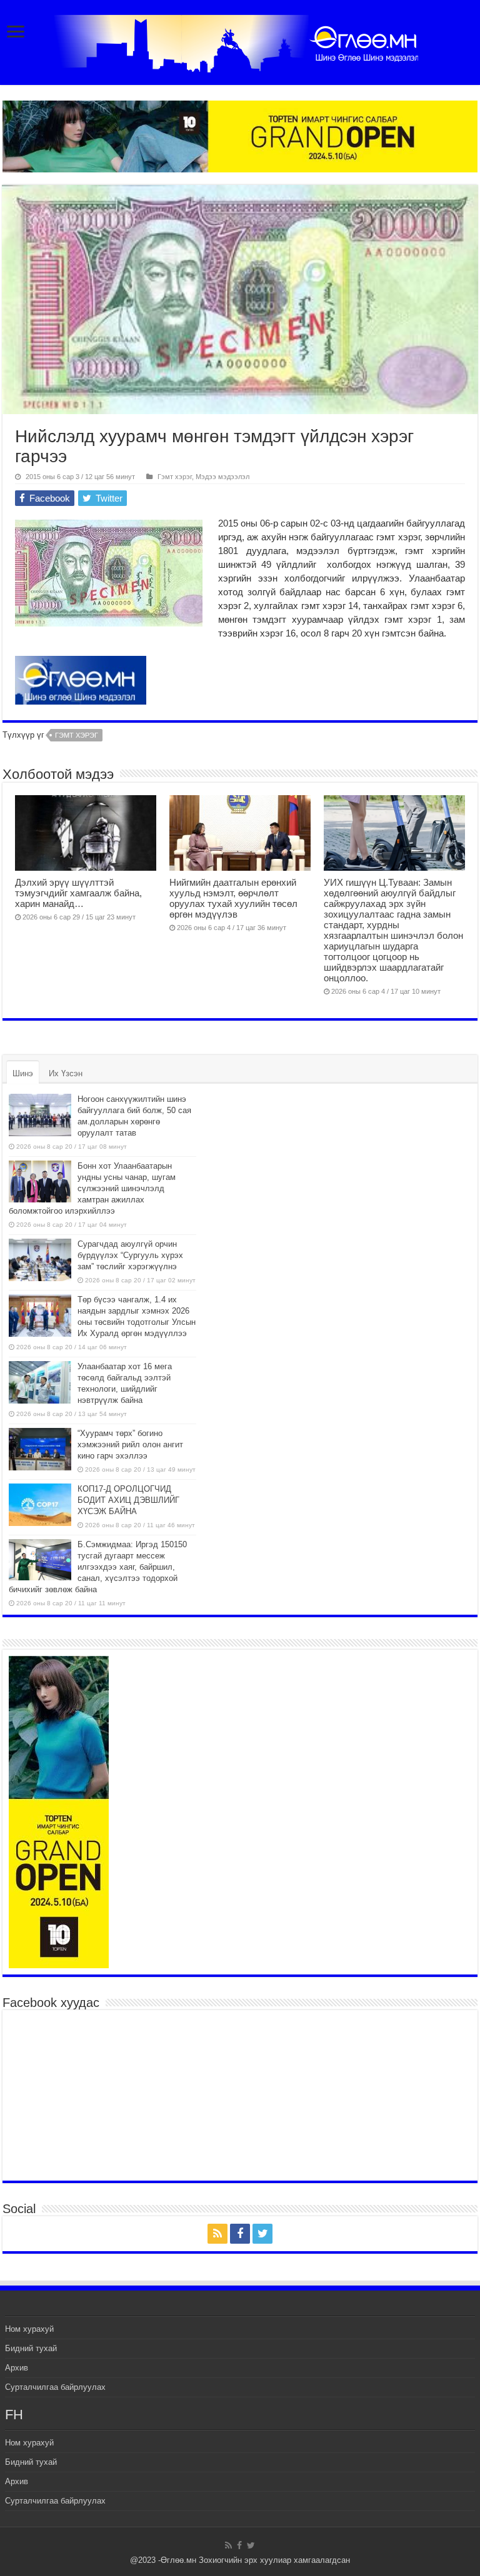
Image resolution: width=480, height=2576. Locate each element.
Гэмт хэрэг (175, 477)
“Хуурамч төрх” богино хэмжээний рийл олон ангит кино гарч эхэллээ (130, 1444)
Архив (17, 2368)
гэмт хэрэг (77, 735)
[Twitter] (262, 2234)
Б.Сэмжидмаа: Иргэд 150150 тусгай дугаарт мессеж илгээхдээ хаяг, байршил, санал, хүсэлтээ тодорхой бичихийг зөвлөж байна (98, 1567)
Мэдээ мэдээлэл (222, 477)
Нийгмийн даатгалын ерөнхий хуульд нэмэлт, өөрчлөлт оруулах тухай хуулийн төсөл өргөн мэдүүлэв (233, 898)
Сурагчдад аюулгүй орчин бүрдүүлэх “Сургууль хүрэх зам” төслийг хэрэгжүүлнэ (130, 1255)
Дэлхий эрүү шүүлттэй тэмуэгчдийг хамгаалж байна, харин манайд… (78, 893)
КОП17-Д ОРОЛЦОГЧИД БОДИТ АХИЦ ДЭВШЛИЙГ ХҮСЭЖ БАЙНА (128, 1500)
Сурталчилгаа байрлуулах (55, 2387)
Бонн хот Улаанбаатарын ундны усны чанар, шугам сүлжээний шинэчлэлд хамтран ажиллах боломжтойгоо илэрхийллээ (92, 1188)
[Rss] (217, 2234)
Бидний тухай (31, 2348)
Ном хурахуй (29, 2329)
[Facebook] (240, 2234)
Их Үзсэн (66, 1073)
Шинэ (23, 1073)
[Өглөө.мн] (240, 41)
